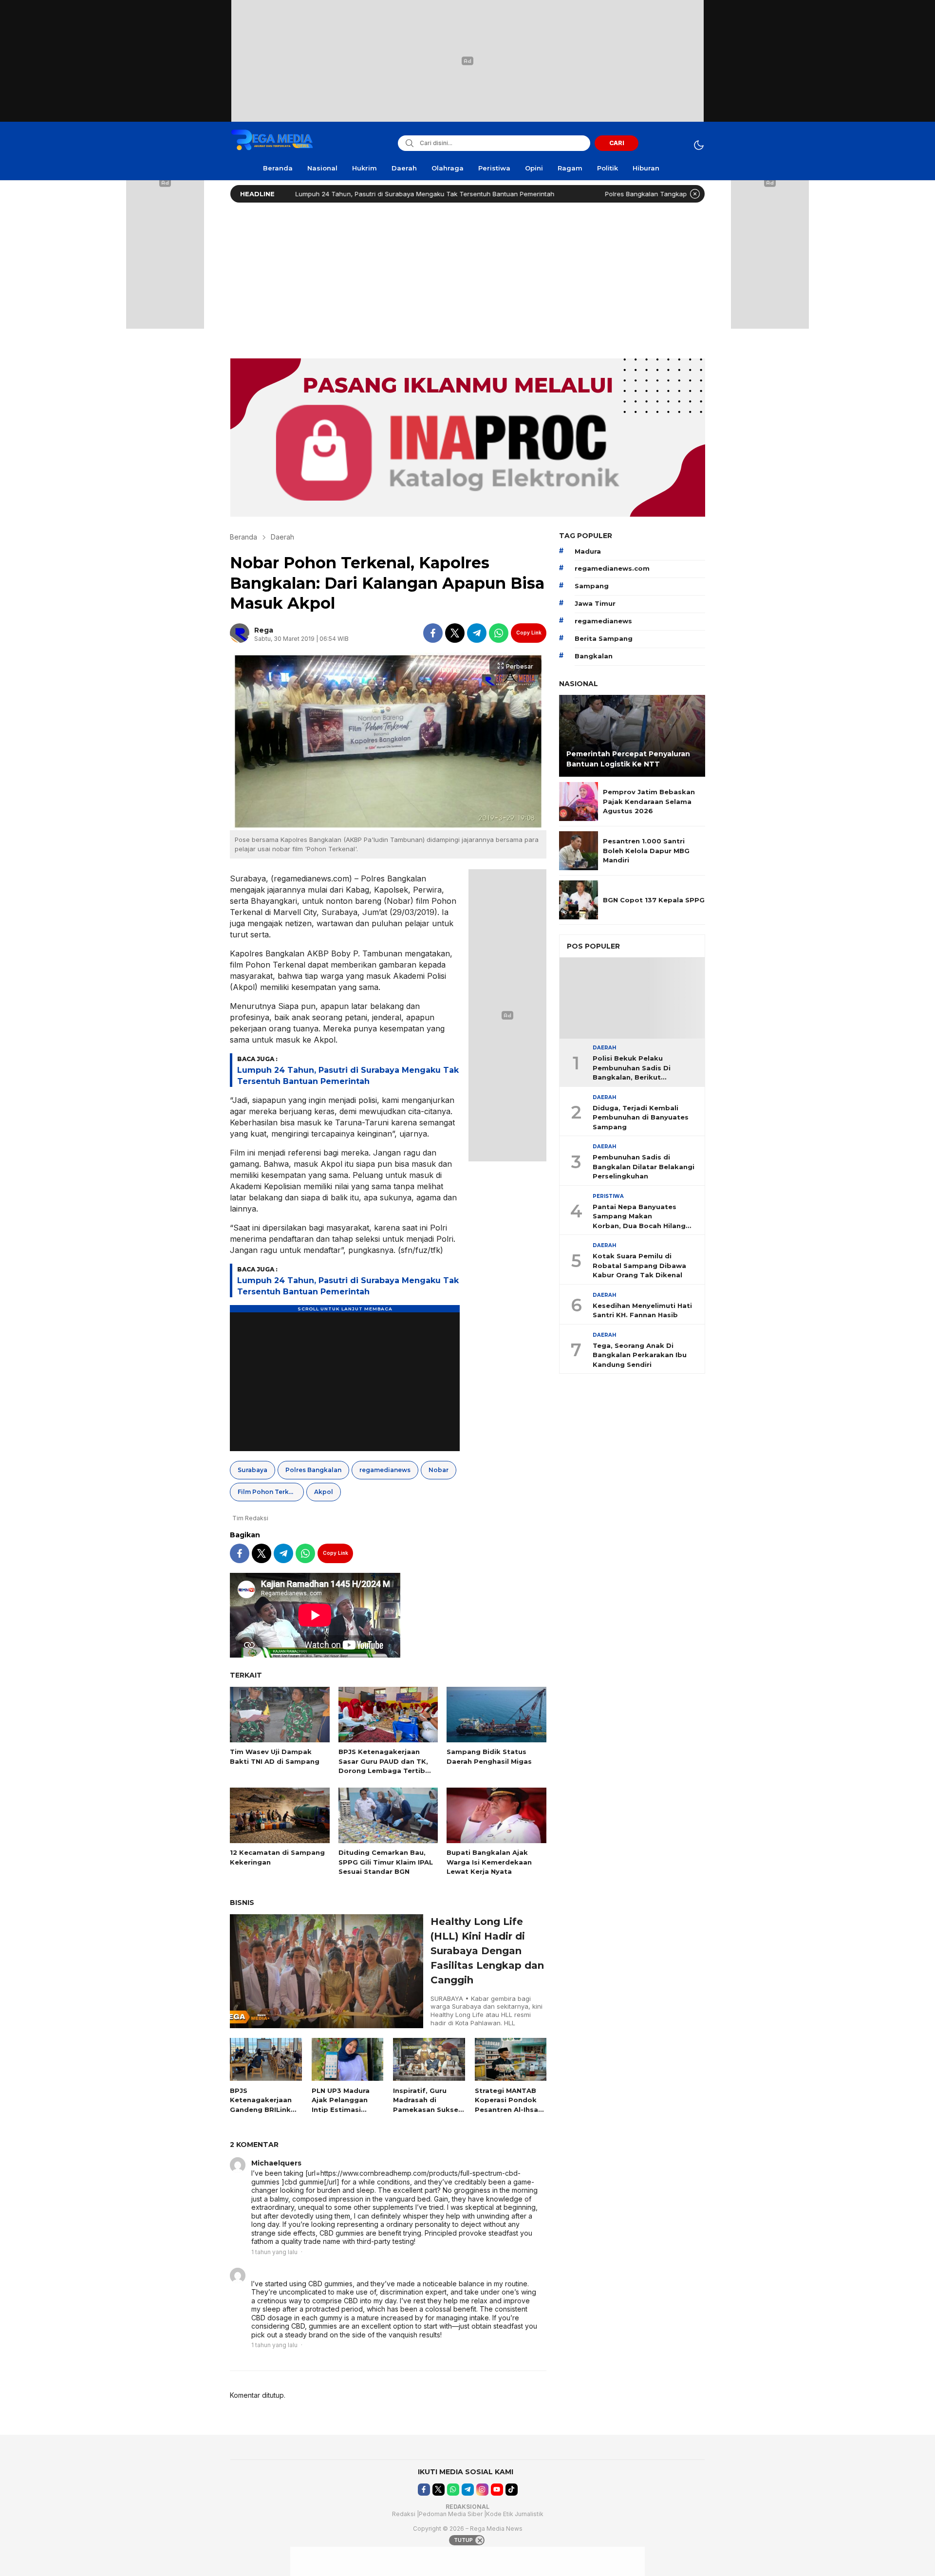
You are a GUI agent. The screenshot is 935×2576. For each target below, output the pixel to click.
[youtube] (497, 2490)
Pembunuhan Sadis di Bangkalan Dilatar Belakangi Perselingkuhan (644, 1167)
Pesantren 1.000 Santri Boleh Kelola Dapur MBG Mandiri (646, 850)
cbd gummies (276, 2274)
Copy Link (529, 633)
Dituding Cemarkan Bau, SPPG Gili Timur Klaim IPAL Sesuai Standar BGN (386, 1862)
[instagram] (482, 2490)
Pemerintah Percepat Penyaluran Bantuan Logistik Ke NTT (628, 759)
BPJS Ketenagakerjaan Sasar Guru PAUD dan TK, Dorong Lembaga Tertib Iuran (383, 1766)
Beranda (243, 537)
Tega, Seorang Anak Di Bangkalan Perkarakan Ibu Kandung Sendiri (640, 1355)
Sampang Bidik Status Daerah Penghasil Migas (489, 1756)
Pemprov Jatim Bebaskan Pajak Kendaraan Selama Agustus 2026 (649, 801)
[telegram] (477, 633)
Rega (264, 630)
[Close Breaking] (695, 194)
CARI (617, 143)
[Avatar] (238, 2165)
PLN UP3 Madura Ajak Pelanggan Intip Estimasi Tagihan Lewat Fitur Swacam (341, 2109)
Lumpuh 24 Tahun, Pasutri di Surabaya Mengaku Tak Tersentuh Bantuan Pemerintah (339, 194)
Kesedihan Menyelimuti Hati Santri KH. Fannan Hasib (642, 1310)
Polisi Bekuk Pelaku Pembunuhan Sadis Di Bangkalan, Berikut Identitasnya (632, 1069)
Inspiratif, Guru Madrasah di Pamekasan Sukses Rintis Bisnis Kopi (428, 2105)
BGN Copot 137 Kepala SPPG (654, 900)
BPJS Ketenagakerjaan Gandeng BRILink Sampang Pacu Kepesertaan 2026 (263, 2109)
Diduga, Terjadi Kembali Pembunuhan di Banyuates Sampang (641, 1117)
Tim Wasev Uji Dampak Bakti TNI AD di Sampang (275, 1756)
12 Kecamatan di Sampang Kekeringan (277, 1857)
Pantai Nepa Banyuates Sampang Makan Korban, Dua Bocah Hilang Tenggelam (639, 1217)
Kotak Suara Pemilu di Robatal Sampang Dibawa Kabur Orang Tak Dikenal (639, 1266)
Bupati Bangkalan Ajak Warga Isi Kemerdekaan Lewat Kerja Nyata (489, 1862)
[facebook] (433, 633)
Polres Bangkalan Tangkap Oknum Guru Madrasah (596, 194)
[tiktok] (512, 2490)
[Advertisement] (467, 278)
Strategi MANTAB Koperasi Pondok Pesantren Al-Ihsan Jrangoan (509, 2105)
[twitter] (455, 633)
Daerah (282, 537)
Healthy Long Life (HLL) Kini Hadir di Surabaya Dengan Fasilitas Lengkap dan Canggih (487, 1951)
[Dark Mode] (699, 145)
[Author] (240, 633)
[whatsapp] (499, 633)
